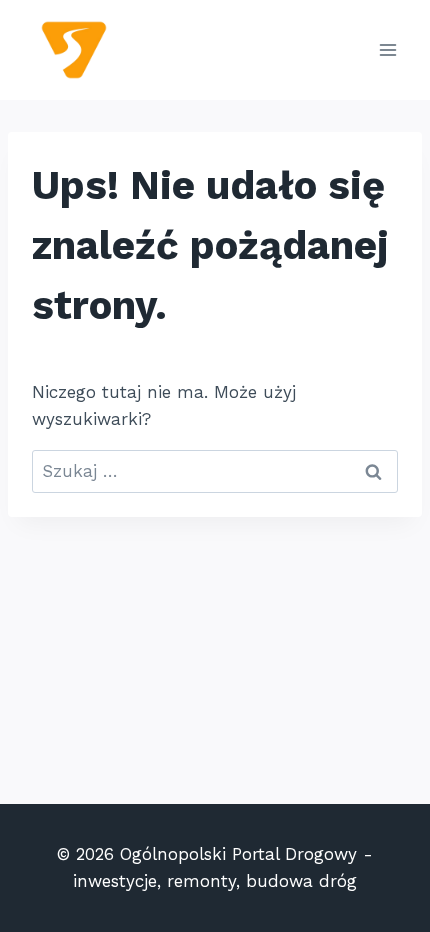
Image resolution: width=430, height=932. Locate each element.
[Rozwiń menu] (387, 49)
